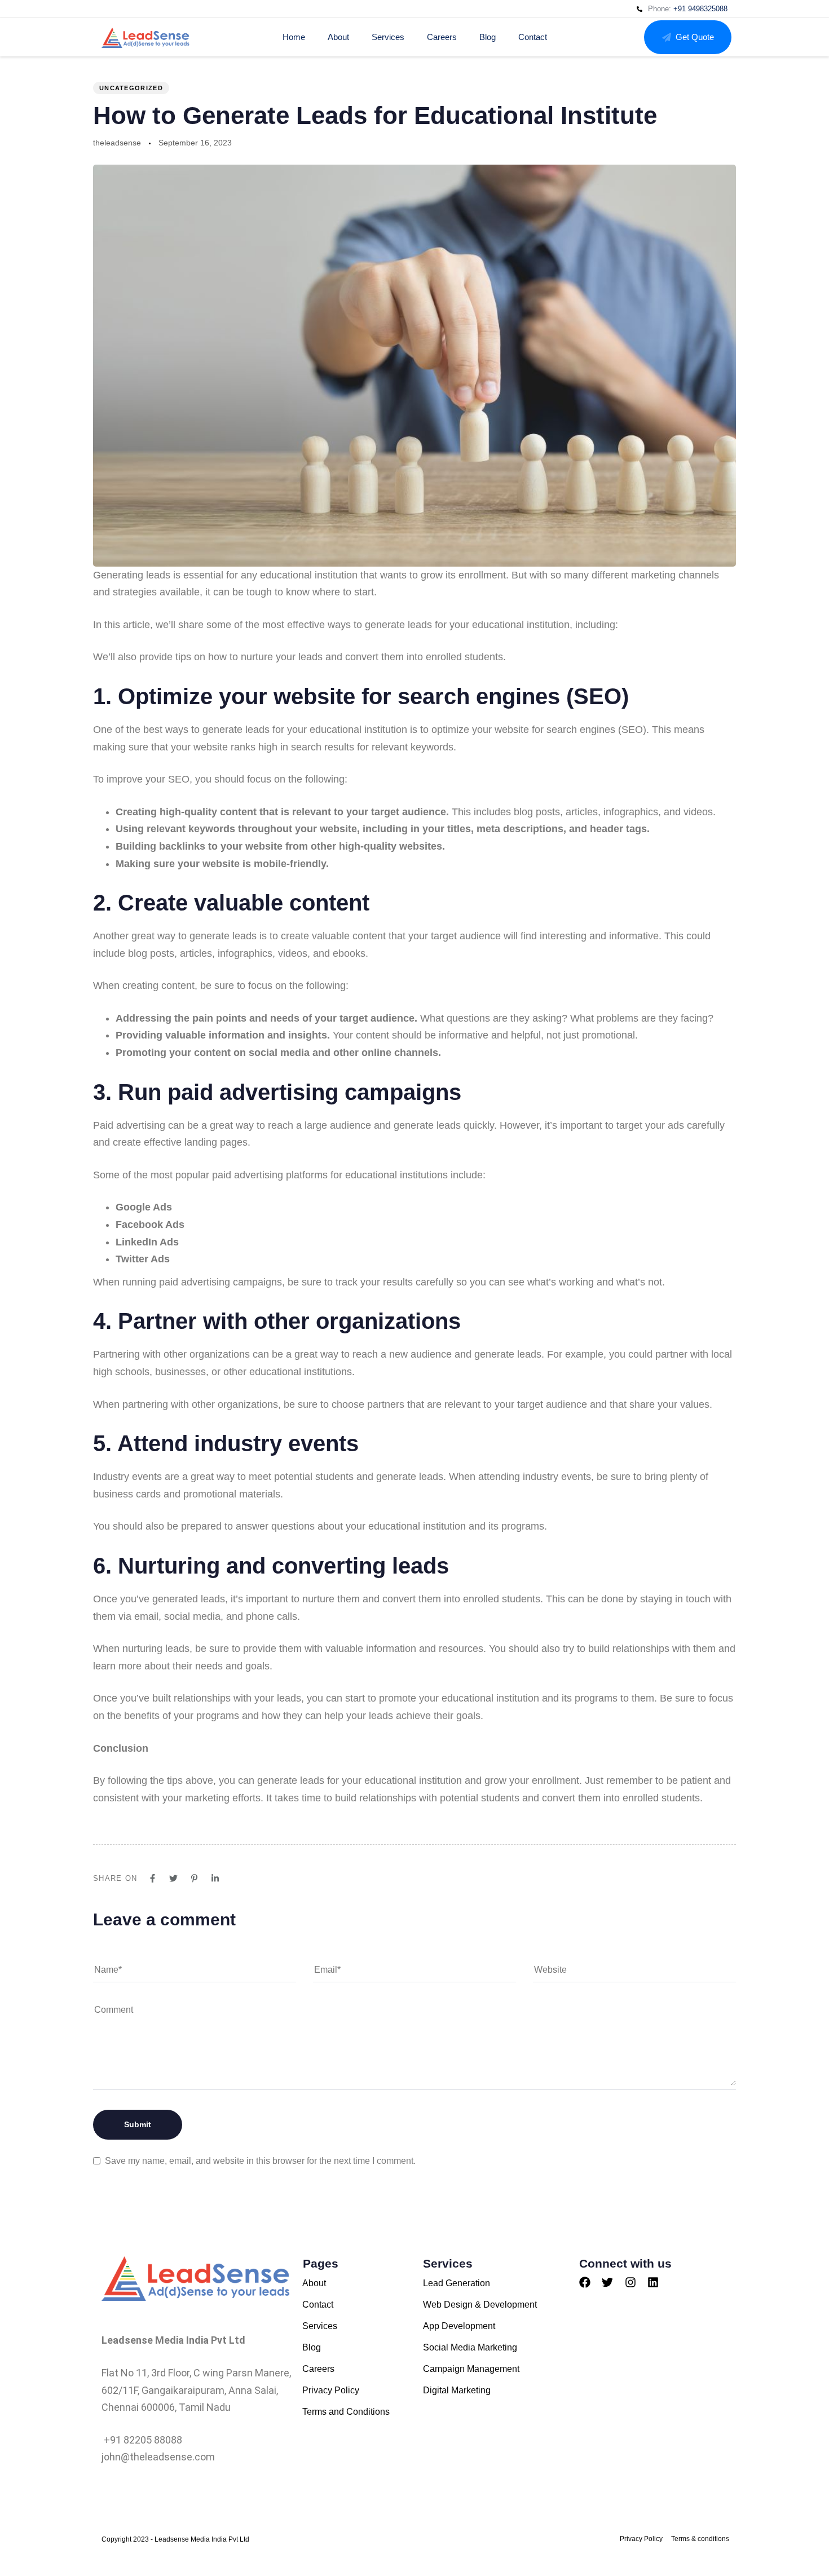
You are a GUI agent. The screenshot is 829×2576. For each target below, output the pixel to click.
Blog (488, 37)
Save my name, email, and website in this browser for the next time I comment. (260, 2161)
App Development (459, 2326)
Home (294, 37)
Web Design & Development (480, 2305)
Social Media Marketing (470, 2347)
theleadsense (117, 143)
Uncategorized (131, 88)
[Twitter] (607, 2282)
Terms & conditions (700, 2539)
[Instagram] (630, 2282)
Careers (442, 37)
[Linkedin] (653, 2282)
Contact (533, 37)
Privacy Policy (331, 2390)
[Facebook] (585, 2282)
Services (388, 37)
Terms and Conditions (346, 2412)
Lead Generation (457, 2283)
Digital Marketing (457, 2390)
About (338, 37)
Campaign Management (471, 2369)
